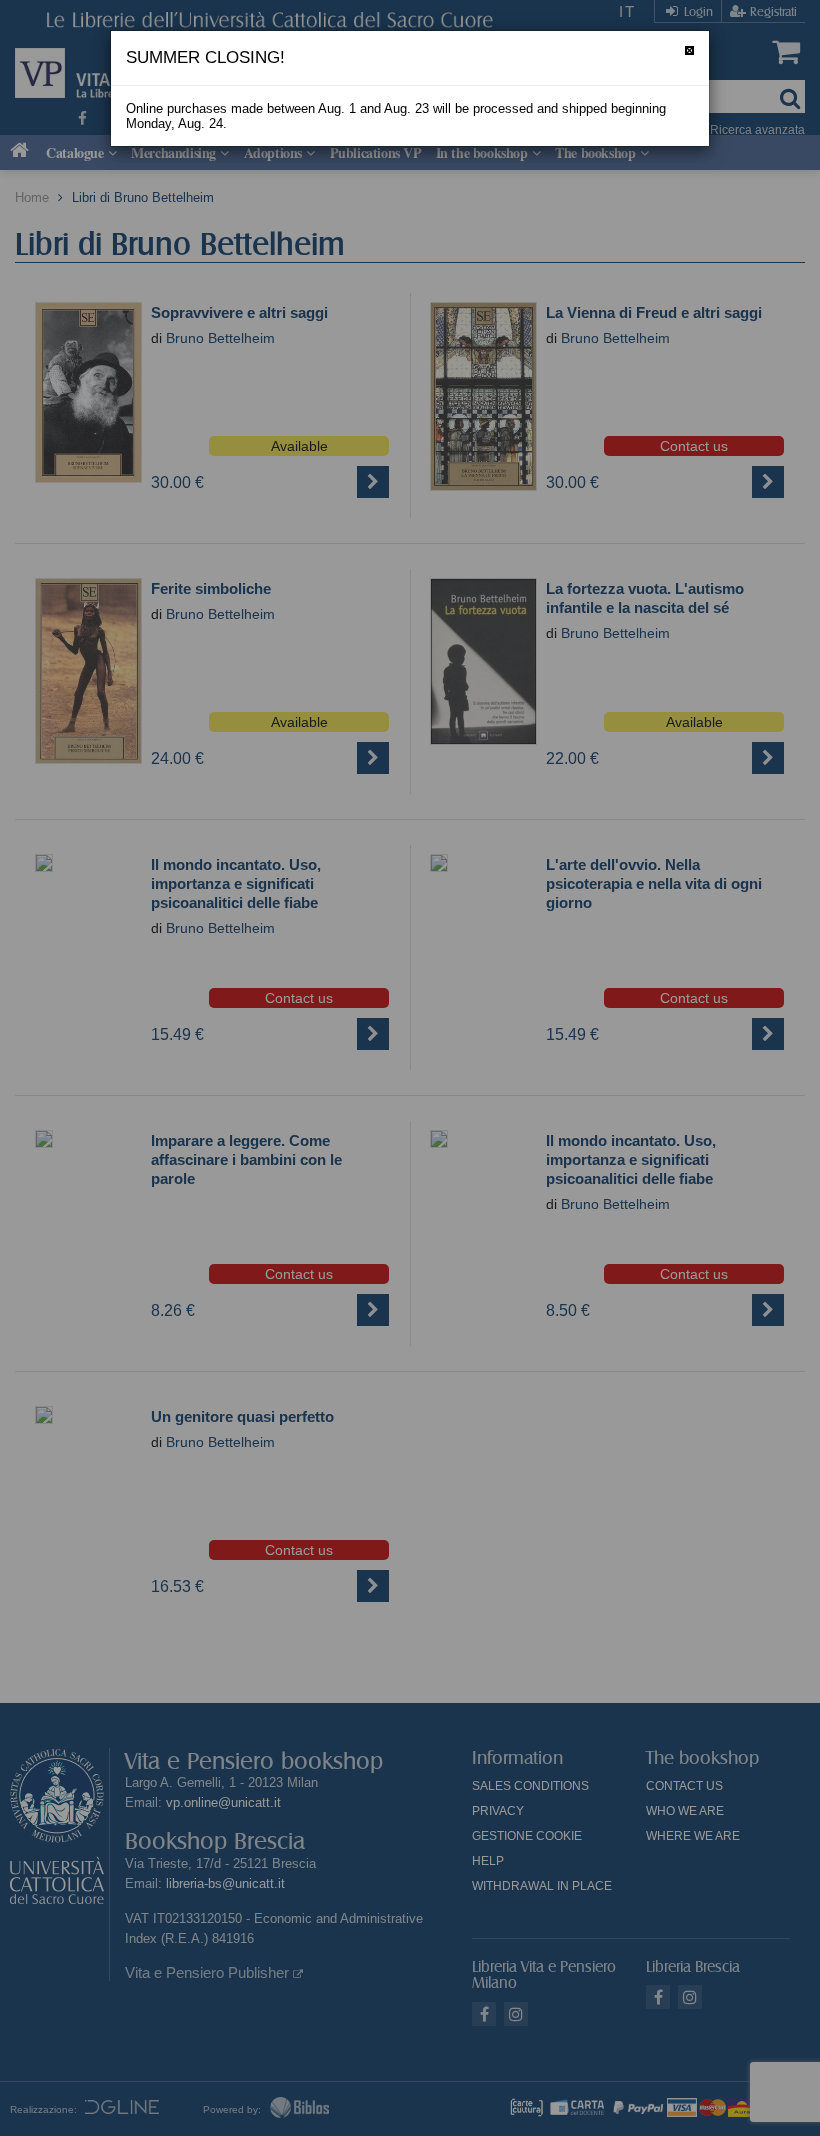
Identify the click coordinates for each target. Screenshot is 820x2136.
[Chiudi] (689, 50)
